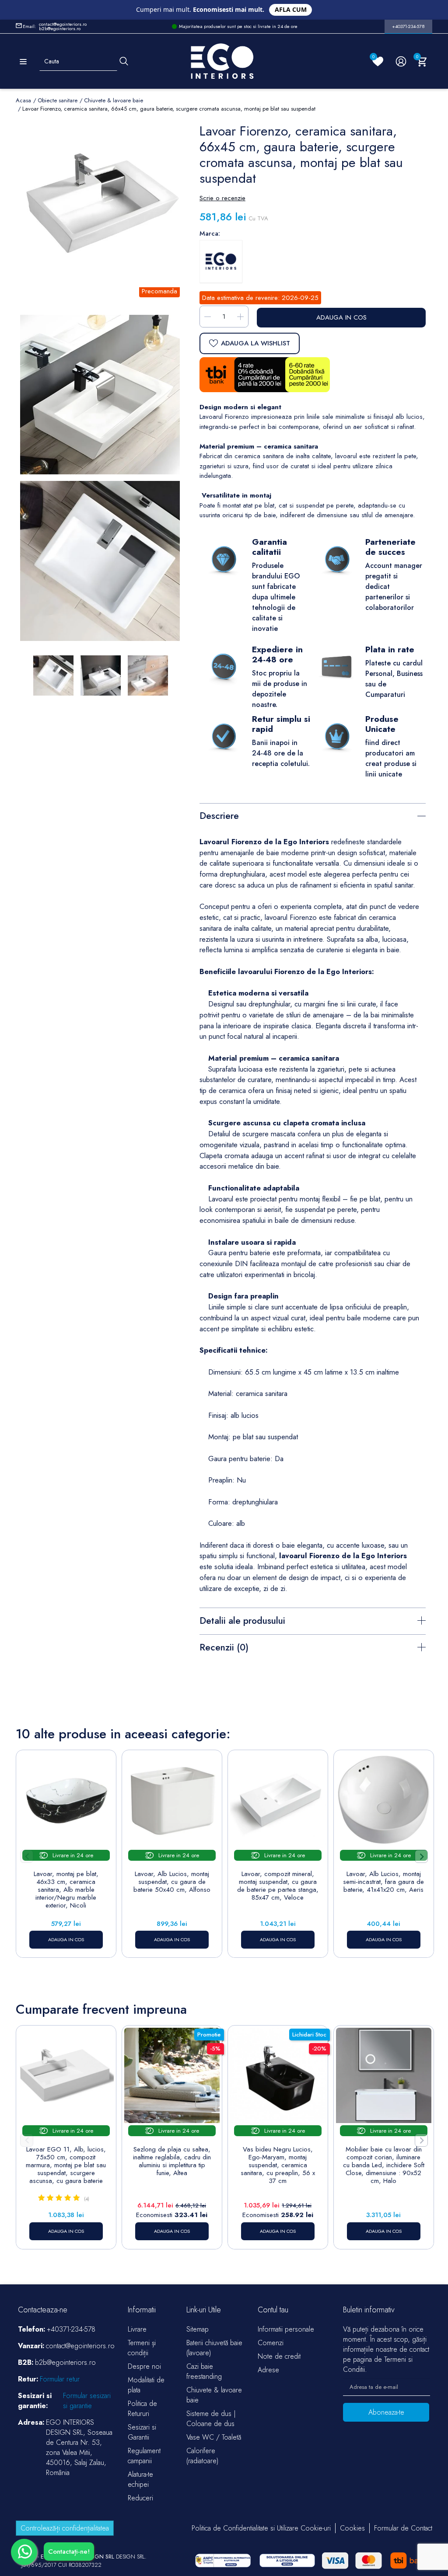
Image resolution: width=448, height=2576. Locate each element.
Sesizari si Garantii (142, 2432)
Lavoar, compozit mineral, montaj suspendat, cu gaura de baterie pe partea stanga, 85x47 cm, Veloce (278, 1886)
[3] (59, 2198)
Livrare (137, 2329)
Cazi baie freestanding (204, 2371)
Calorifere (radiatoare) (202, 2456)
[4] (68, 2198)
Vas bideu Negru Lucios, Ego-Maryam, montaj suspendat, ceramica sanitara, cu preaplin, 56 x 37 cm (278, 2165)
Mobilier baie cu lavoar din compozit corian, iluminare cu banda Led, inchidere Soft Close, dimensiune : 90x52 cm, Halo (384, 2165)
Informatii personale (286, 2329)
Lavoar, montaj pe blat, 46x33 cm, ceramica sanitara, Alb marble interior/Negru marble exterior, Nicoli (66, 1890)
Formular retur (60, 2379)
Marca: (210, 233)
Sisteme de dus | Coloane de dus (211, 2419)
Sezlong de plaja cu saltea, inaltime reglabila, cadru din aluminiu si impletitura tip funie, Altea (172, 2161)
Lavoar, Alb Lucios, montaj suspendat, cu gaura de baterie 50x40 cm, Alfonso (172, 1882)
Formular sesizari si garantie (87, 2401)
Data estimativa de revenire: (241, 298)
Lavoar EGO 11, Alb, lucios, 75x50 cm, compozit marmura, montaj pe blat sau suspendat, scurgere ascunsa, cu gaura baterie (66, 2165)
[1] (41, 2198)
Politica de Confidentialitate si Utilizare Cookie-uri (261, 2528)
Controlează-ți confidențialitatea (65, 2528)
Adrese (268, 2370)
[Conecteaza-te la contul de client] (401, 61)
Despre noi (144, 2366)
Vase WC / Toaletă (214, 2437)
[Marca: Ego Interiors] (221, 261)
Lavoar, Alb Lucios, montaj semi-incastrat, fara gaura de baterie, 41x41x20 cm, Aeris (383, 1882)
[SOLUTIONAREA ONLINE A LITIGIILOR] (223, 2560)
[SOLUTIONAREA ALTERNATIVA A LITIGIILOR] (287, 2560)
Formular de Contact (403, 2528)
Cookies (352, 2528)
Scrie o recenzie (222, 198)
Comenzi (271, 2343)
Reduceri (140, 2498)
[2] (50, 2198)
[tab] (313, 815)
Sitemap (198, 2329)
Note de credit (279, 2356)
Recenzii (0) (224, 1647)
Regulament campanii (144, 2456)
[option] (100, 561)
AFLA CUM (291, 9)
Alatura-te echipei (140, 2479)
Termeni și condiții (142, 2348)
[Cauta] (124, 61)
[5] (76, 2198)
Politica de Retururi (142, 2409)
